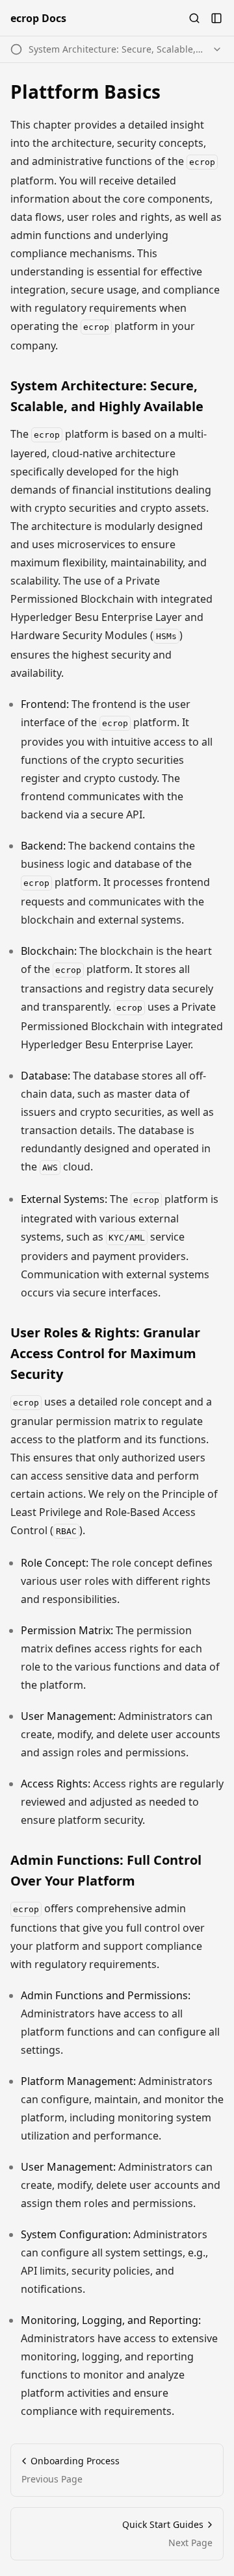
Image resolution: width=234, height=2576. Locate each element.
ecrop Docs (38, 18)
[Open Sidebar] (216, 18)
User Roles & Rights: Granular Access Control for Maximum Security (105, 1353)
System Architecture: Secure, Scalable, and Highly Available (107, 396)
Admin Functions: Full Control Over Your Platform (106, 1870)
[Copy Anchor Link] (216, 396)
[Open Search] (194, 18)
